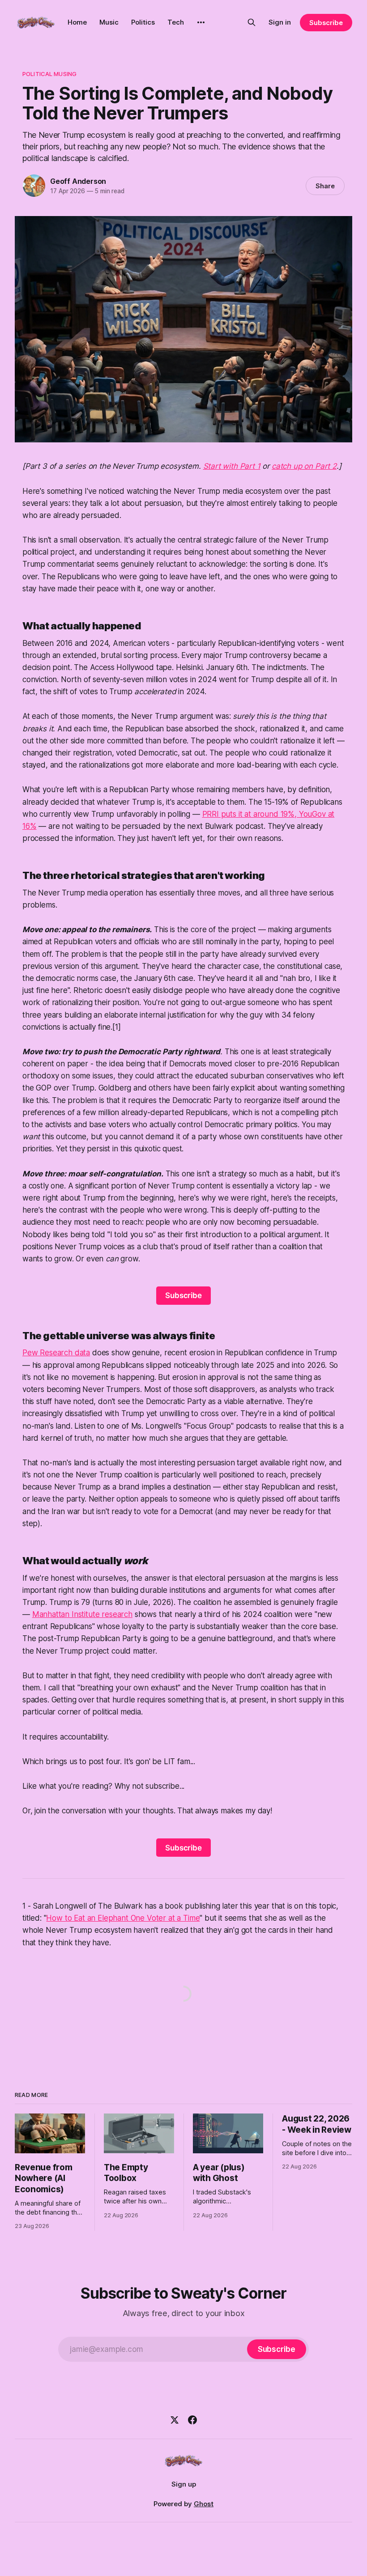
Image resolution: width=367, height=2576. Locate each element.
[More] (201, 22)
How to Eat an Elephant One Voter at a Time (123, 1918)
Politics (143, 22)
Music (109, 22)
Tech (176, 22)
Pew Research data (56, 1353)
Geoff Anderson (78, 181)
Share (325, 186)
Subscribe (326, 23)
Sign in (280, 22)
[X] (175, 2420)
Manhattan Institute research (82, 1614)
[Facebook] (192, 2420)
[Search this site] (252, 22)
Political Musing (49, 74)
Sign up (184, 2484)
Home (77, 22)
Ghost (204, 2504)
